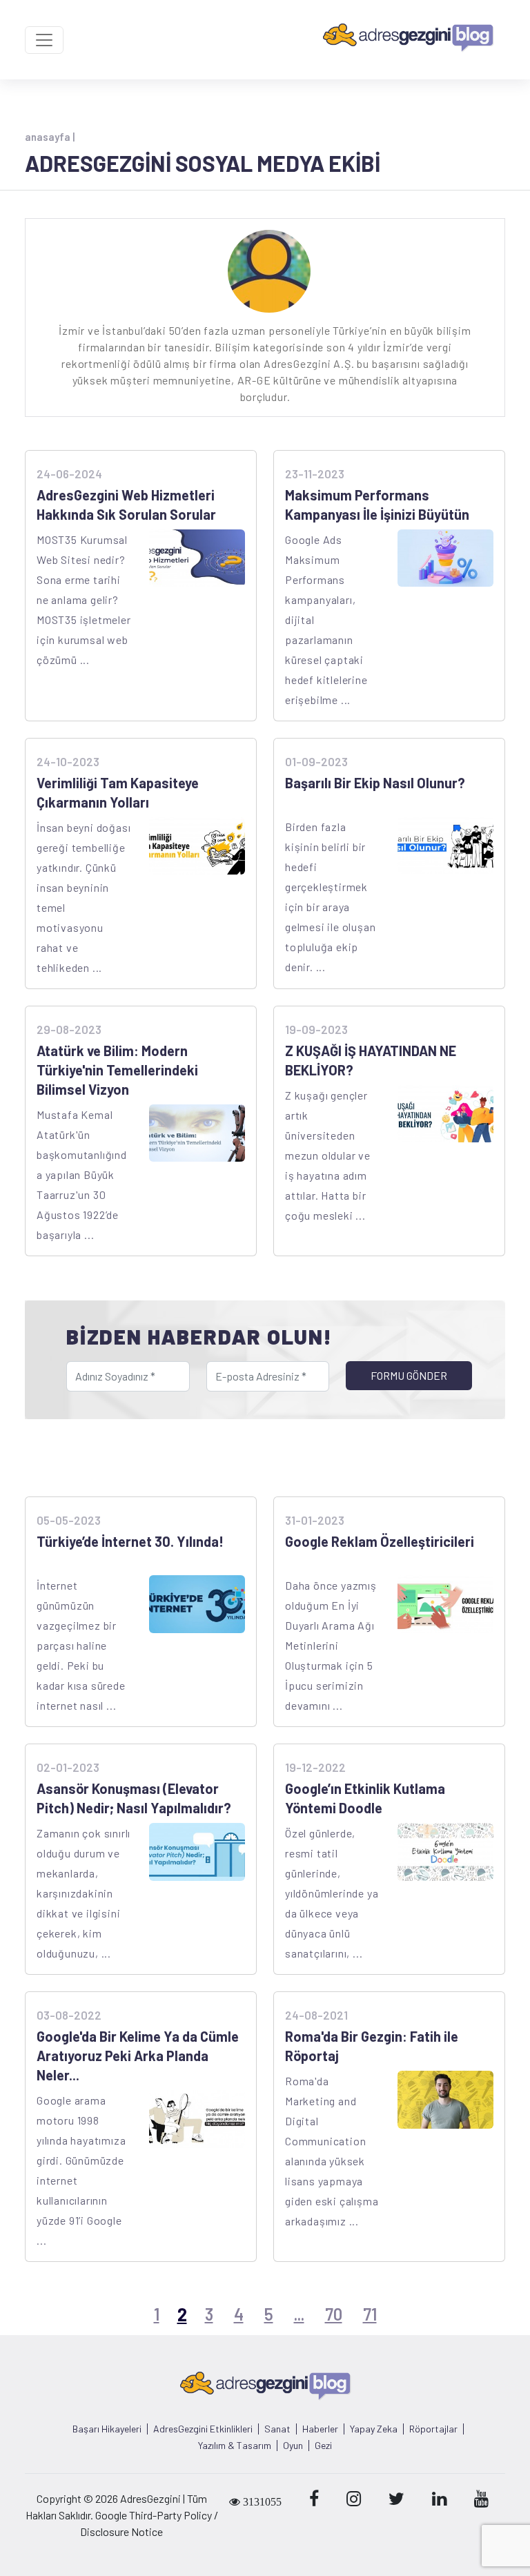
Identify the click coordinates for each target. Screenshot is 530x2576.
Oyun (293, 2446)
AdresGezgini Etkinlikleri (203, 2429)
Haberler (320, 2429)
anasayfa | (50, 137)
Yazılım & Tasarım (235, 2446)
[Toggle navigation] (44, 40)
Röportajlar (433, 2429)
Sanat (277, 2429)
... (299, 2314)
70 (334, 2314)
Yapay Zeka (374, 2429)
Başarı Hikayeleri (107, 2429)
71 (370, 2314)
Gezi (323, 2446)
